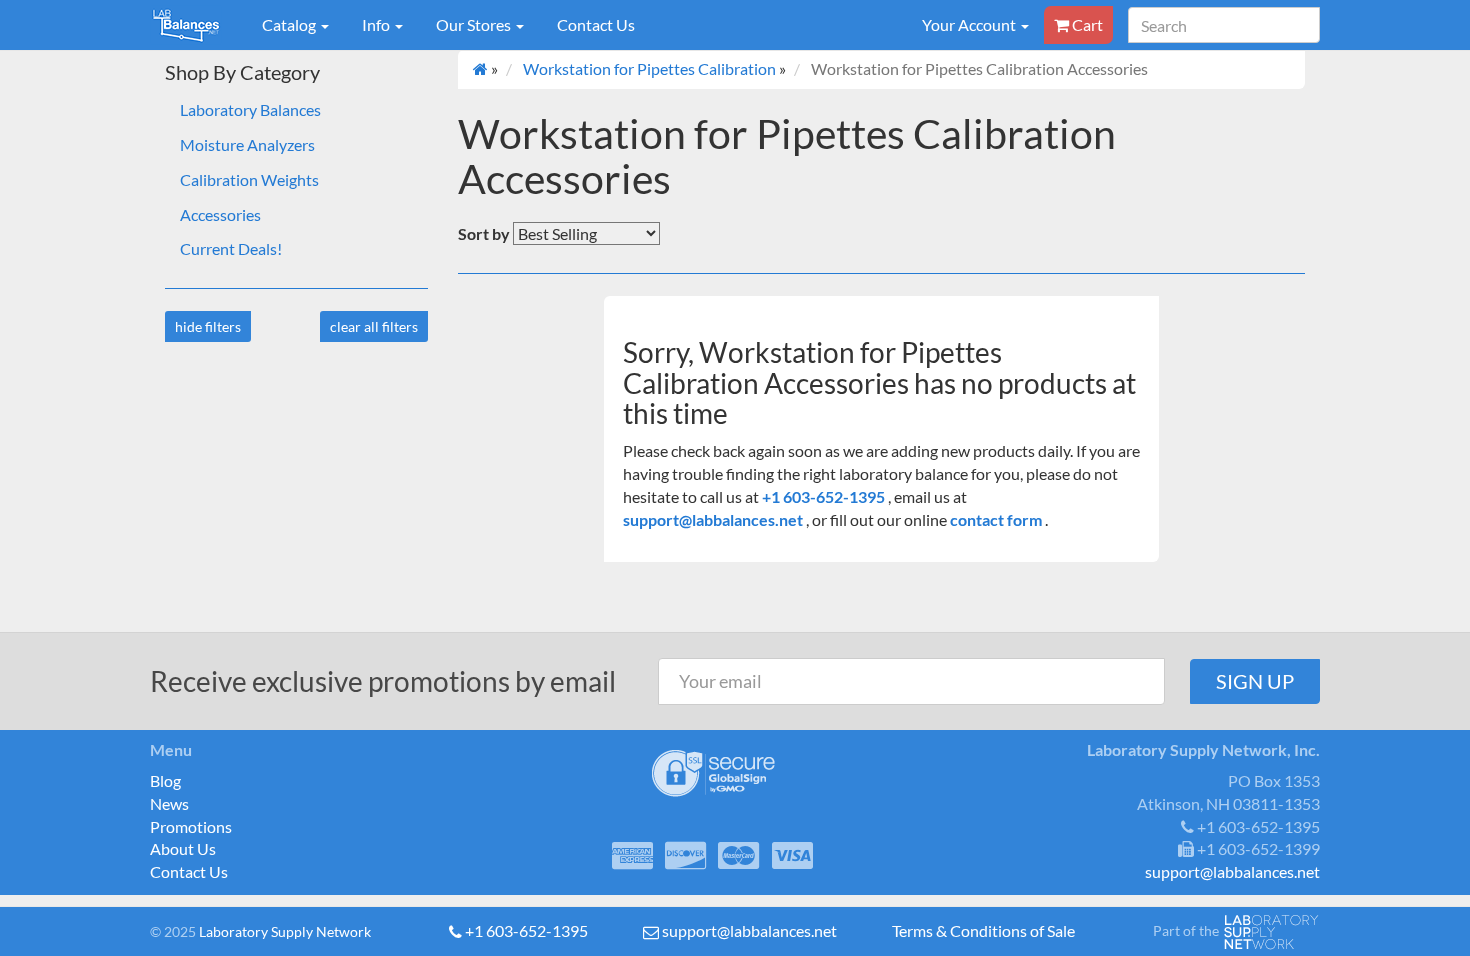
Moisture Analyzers (247, 144)
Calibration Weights (249, 179)
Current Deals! (231, 248)
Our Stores (475, 24)
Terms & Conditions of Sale (983, 930)
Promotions (191, 826)
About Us (183, 848)
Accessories (220, 214)
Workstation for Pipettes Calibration (649, 68)
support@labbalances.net (714, 519)
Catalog (290, 24)
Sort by (484, 233)
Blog (165, 780)
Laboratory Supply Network (285, 931)
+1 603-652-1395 (825, 496)
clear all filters (374, 326)
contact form (996, 519)
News (169, 803)
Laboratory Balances (250, 109)
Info (377, 24)
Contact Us (596, 24)
